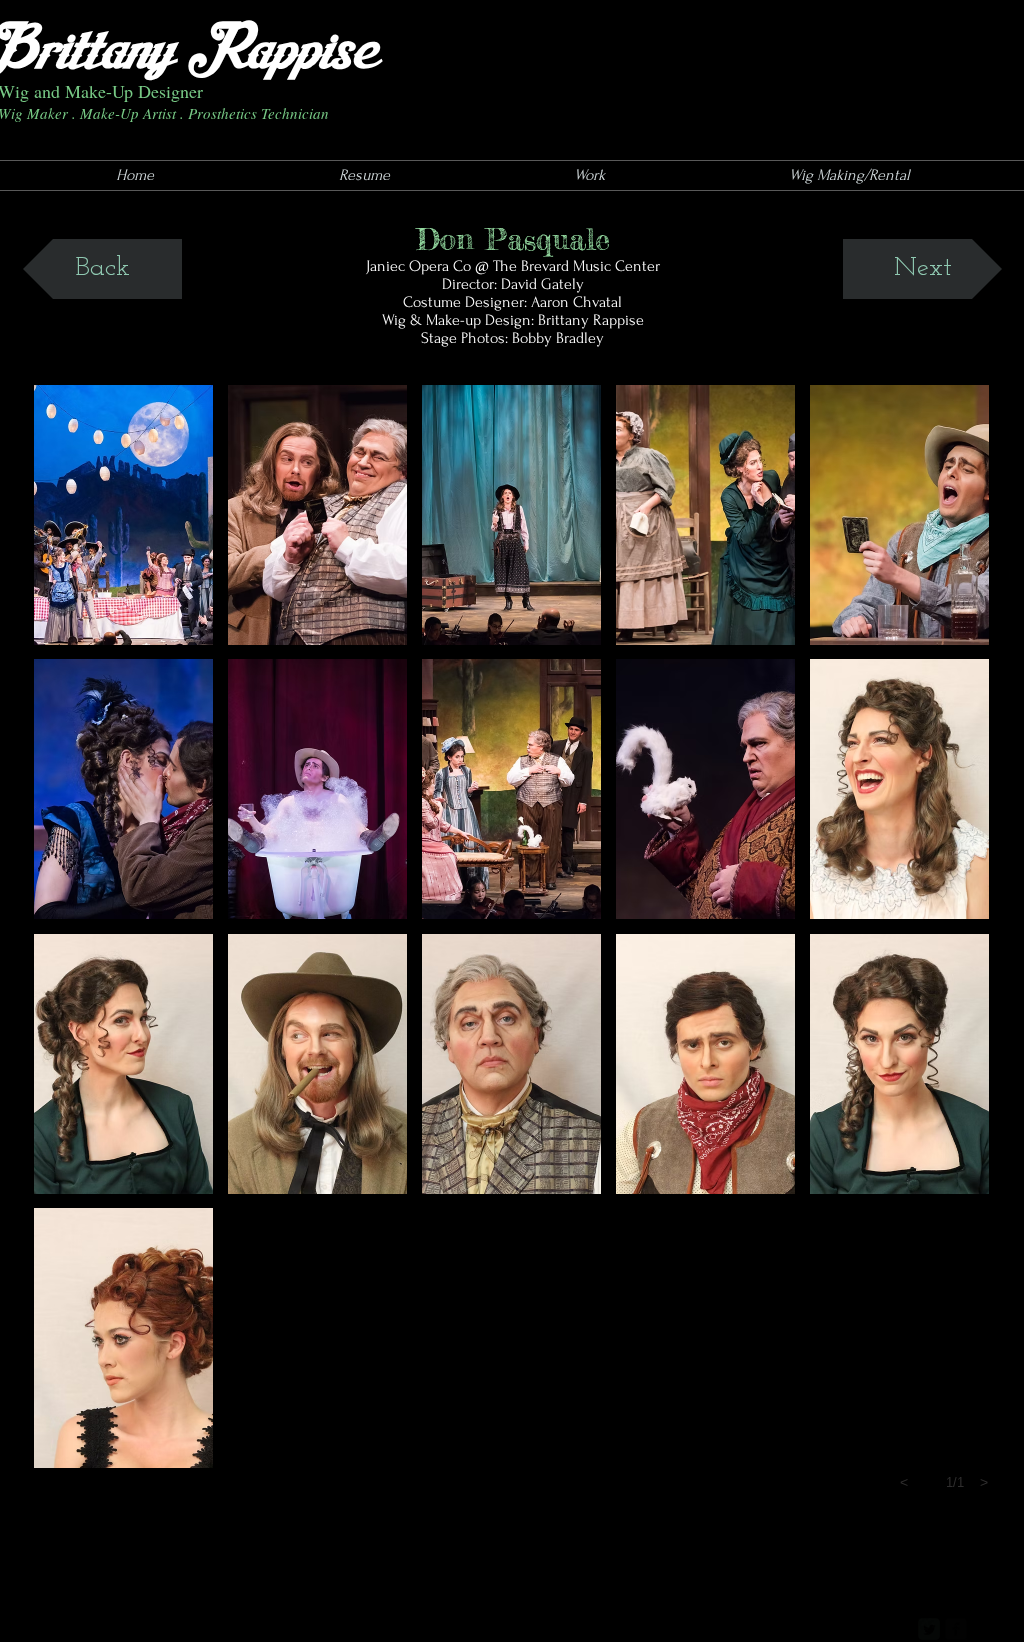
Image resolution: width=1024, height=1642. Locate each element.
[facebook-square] (956, 1629)
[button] (123, 515)
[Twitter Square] (929, 1629)
